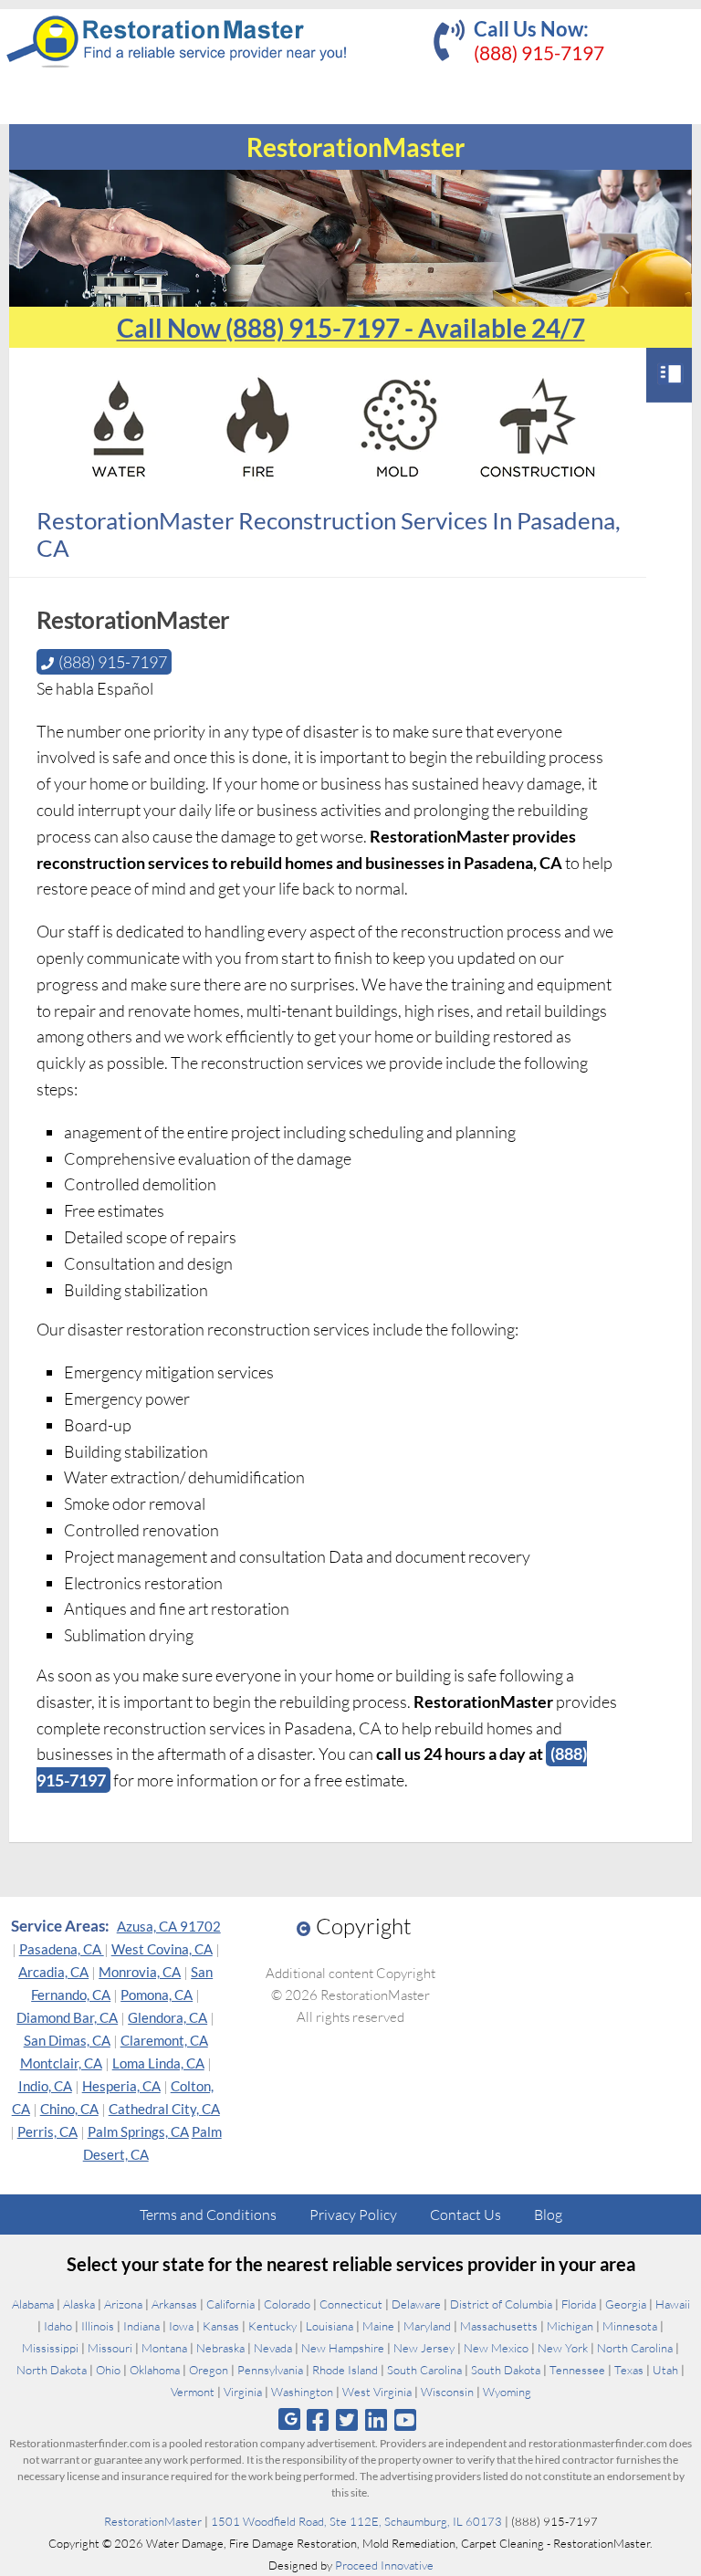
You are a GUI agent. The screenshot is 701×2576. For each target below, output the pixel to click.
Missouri (110, 2348)
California (230, 2304)
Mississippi (50, 2348)
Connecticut (351, 2304)
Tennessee (577, 2370)
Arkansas (174, 2304)
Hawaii (673, 2304)
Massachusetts (499, 2326)
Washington (302, 2392)
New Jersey (424, 2348)
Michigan (570, 2326)
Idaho (58, 2326)
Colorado (287, 2304)
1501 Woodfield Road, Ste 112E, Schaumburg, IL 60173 (356, 2521)
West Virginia (377, 2392)
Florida (579, 2304)
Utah (665, 2370)
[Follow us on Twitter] (346, 2419)
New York (563, 2348)
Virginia (243, 2392)
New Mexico (496, 2348)
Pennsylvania (270, 2370)
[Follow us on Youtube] (406, 2419)
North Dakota (52, 2370)
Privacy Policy (353, 2215)
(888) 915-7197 (539, 52)
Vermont (193, 2392)
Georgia (626, 2304)
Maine (378, 2326)
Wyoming (507, 2392)
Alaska (79, 2304)
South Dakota (506, 2370)
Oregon (209, 2370)
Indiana (141, 2326)
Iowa (181, 2326)
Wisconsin (447, 2392)
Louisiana (330, 2326)
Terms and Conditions (208, 2215)
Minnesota (630, 2326)
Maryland (427, 2326)
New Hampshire (343, 2348)
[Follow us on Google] (289, 2419)
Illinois (98, 2326)
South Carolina (424, 2370)
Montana (164, 2348)
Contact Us (466, 2215)
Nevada (273, 2348)
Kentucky (272, 2326)
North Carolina (635, 2348)
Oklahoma (155, 2370)
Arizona (123, 2304)
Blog (548, 2215)
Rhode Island (345, 2370)
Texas (629, 2370)
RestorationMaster (153, 2521)
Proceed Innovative (384, 2565)
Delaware (416, 2304)
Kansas (221, 2326)
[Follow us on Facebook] (317, 2419)
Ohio (108, 2370)
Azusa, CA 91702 (169, 1926)
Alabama (33, 2304)
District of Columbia (501, 2304)
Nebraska (220, 2348)
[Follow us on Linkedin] (377, 2419)
